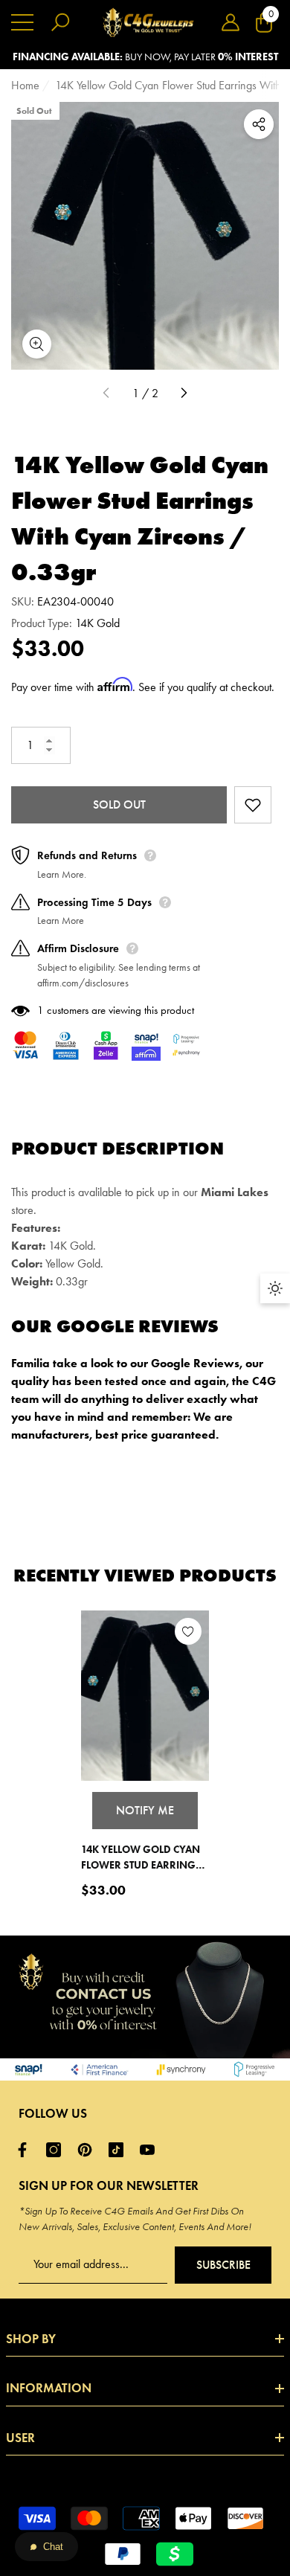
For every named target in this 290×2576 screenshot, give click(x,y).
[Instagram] (57, 2150)
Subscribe (223, 2265)
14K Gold (97, 623)
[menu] (22, 22)
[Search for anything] (60, 22)
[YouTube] (151, 2150)
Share (259, 124)
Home (25, 85)
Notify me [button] (145, 1810)
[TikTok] (120, 2150)
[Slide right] (184, 394)
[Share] (259, 124)
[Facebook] (26, 2150)
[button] (231, 22)
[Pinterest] (88, 2150)
